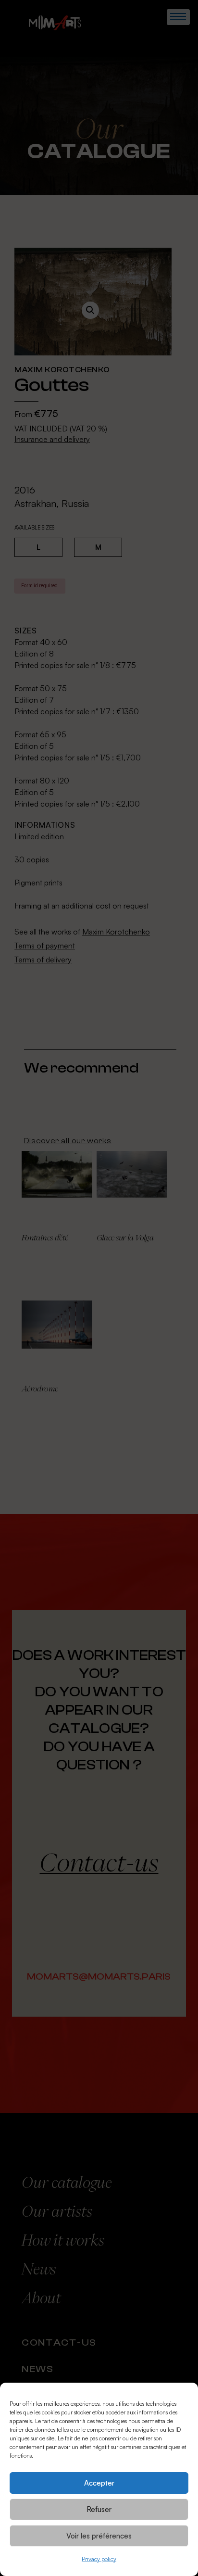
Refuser (99, 2509)
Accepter (99, 2483)
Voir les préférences (99, 2536)
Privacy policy (99, 2559)
